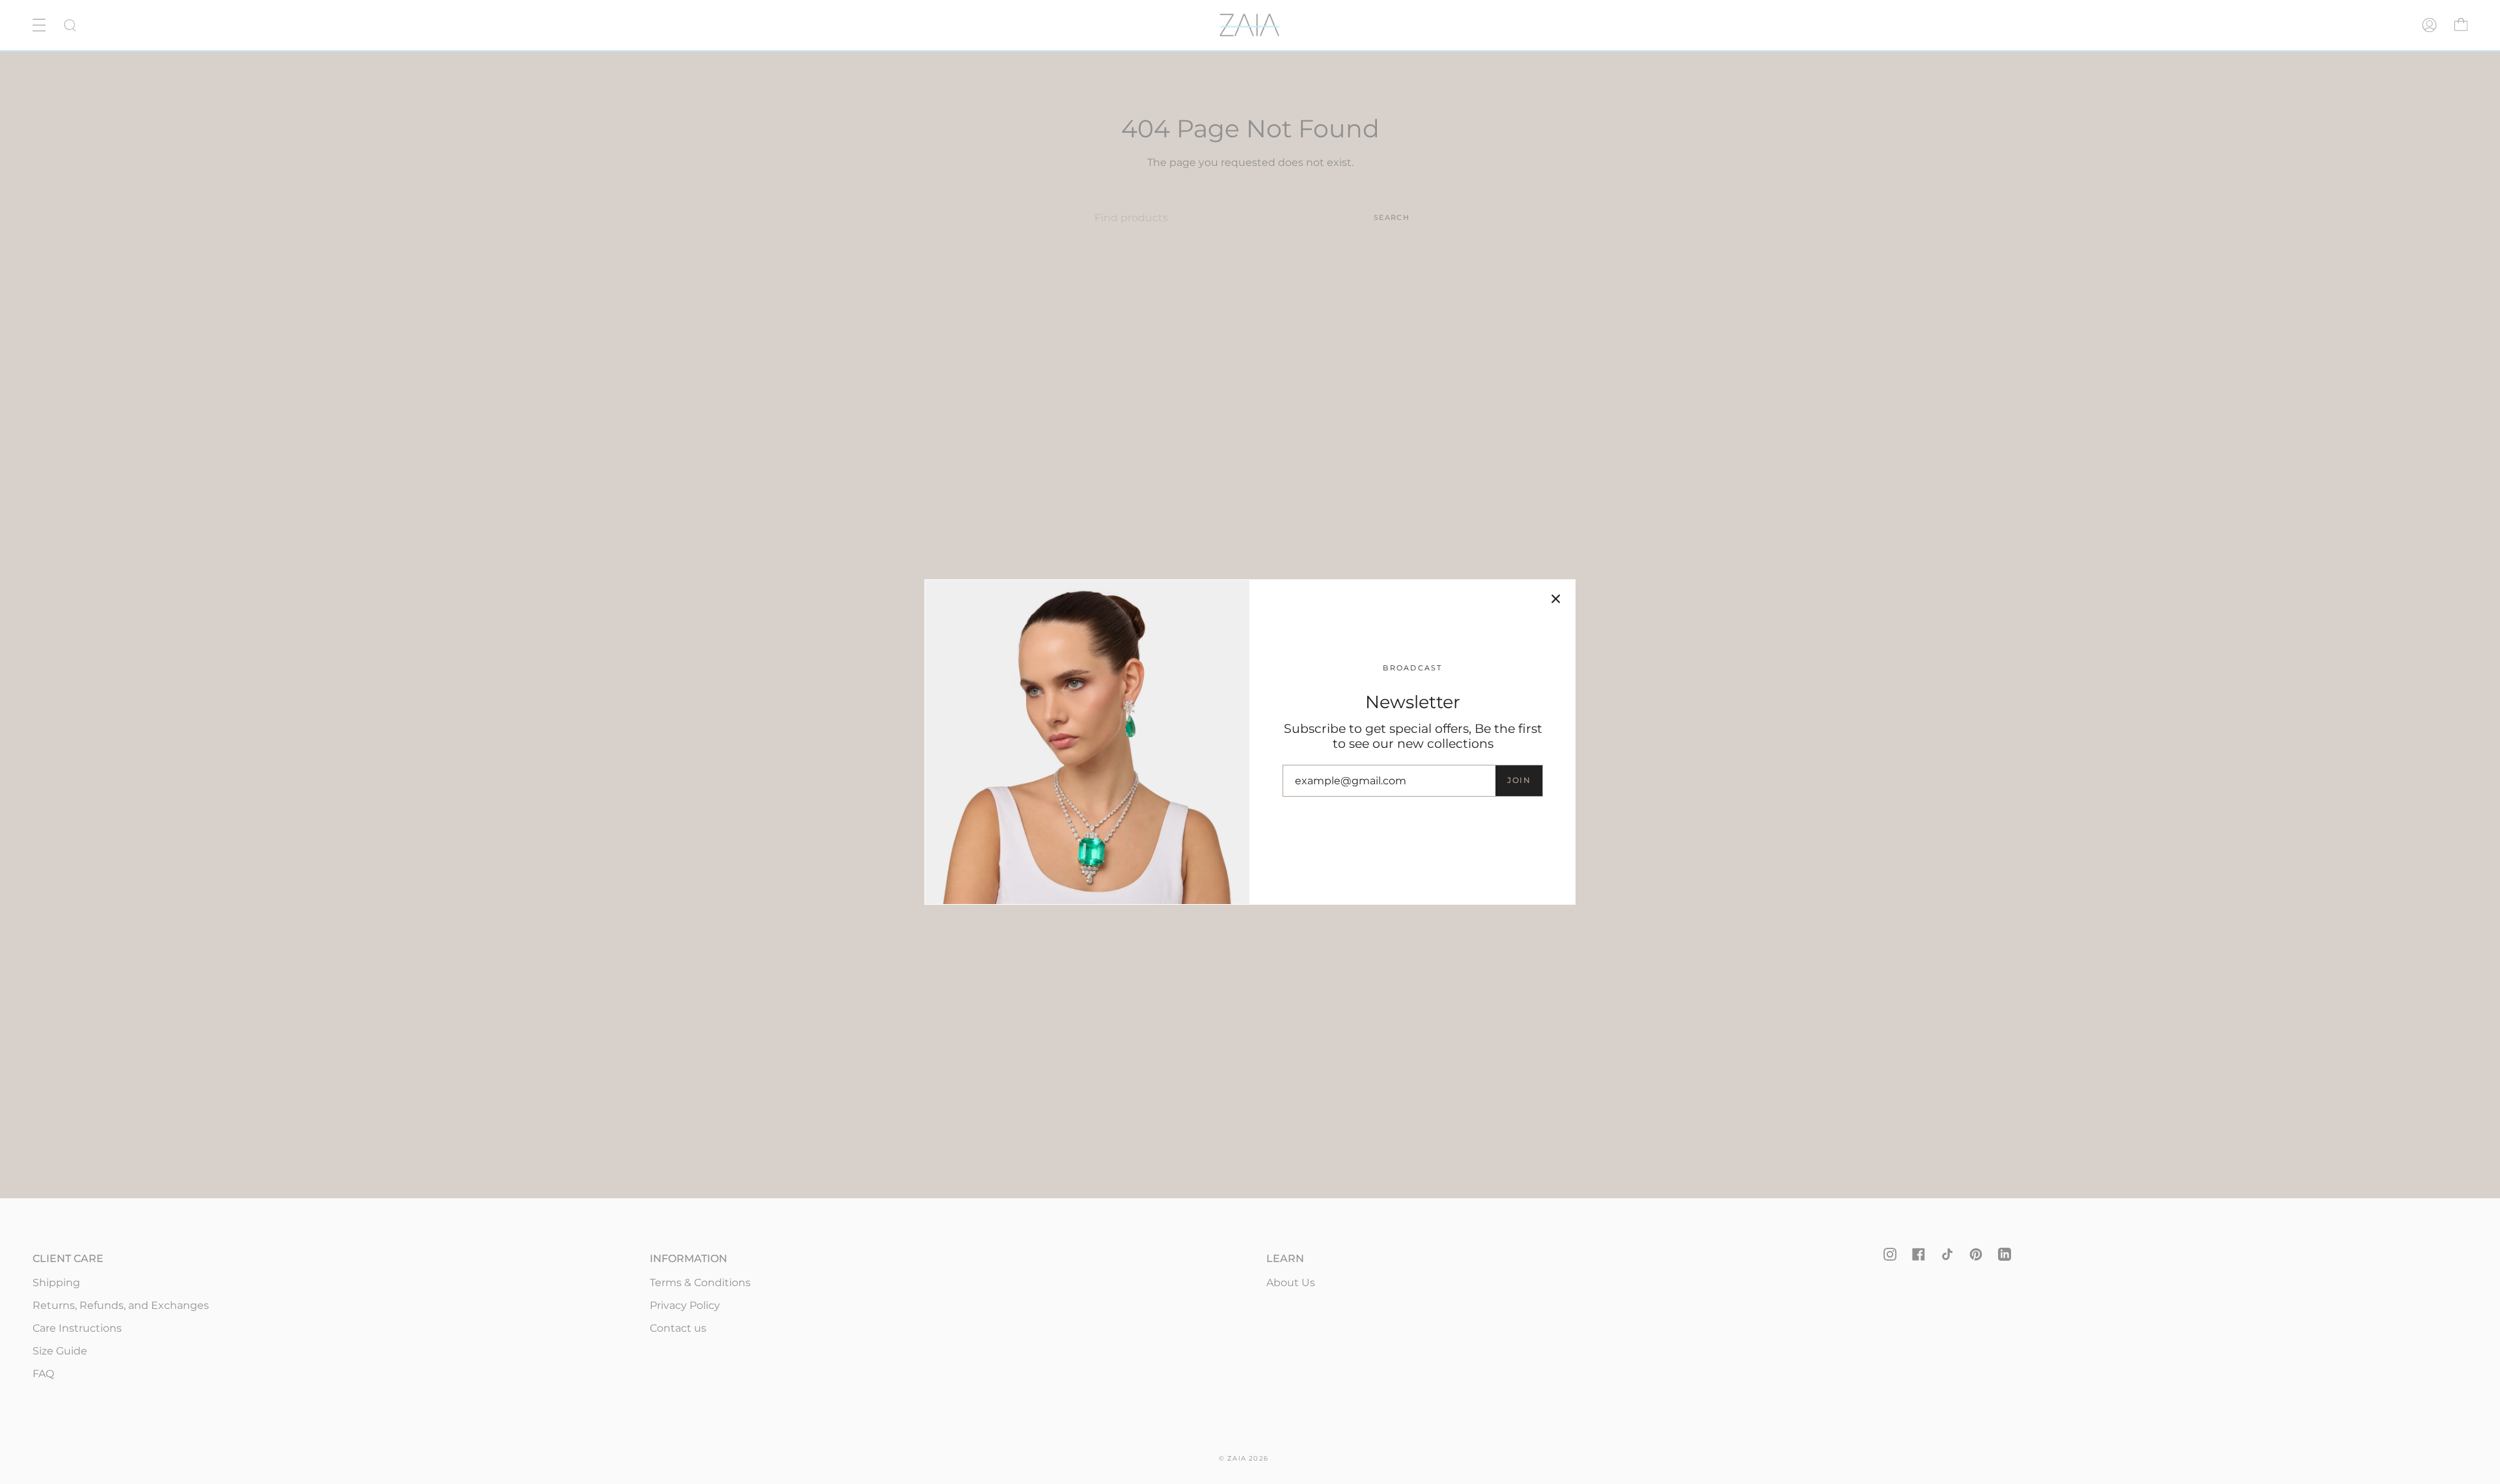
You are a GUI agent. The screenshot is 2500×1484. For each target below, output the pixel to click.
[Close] (1556, 599)
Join (1519, 780)
